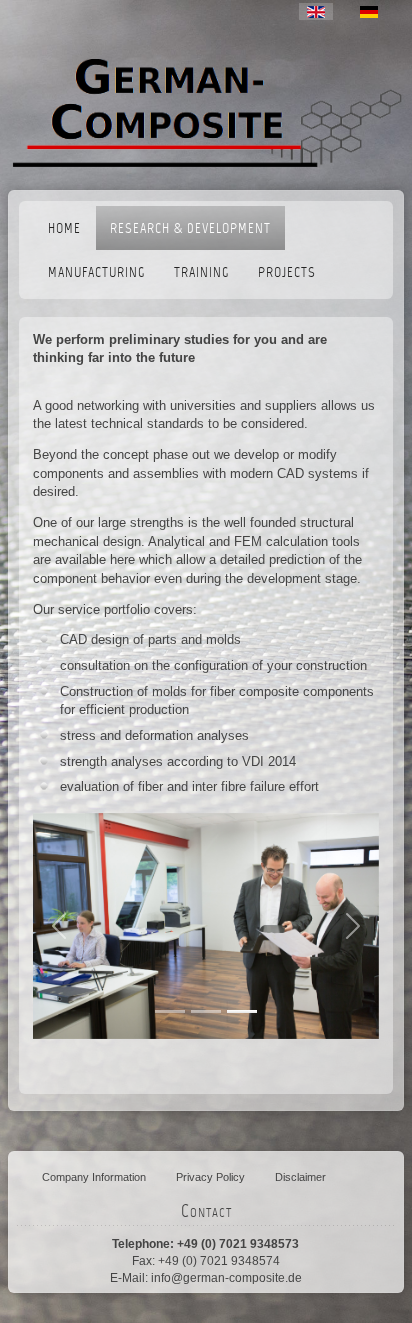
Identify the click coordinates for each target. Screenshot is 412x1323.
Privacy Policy (210, 1177)
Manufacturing (96, 273)
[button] (59, 926)
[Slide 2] (242, 1011)
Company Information (94, 1177)
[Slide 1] (206, 1011)
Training (201, 273)
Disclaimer (300, 1177)
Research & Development (190, 229)
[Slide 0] (170, 1011)
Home (64, 229)
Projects (287, 273)
